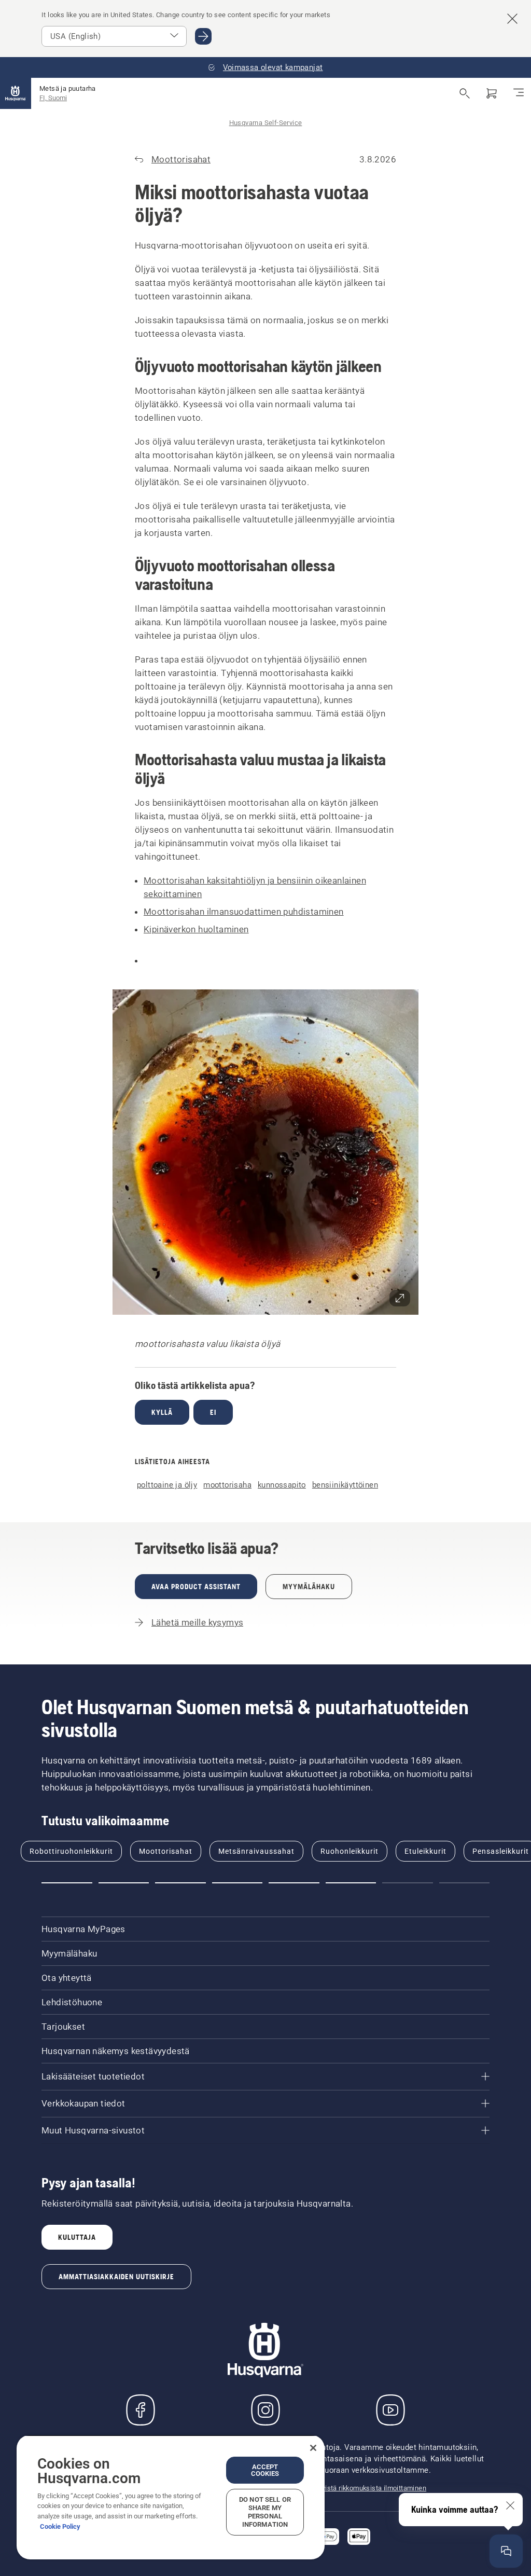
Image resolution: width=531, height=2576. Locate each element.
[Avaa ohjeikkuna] (506, 2551)
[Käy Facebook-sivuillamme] (141, 2410)
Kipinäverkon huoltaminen (196, 929)
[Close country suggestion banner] (512, 19)
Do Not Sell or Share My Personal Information (265, 2512)
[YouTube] (390, 2410)
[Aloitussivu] (16, 93)
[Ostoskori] (492, 93)
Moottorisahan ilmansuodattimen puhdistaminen (244, 912)
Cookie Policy (60, 2526)
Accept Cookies (265, 2470)
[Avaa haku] (465, 93)
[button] (265, 1152)
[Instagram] (265, 2410)
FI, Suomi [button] (53, 98)
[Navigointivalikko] (519, 93)
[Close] (313, 2448)
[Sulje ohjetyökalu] (510, 2505)
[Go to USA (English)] (203, 36)
